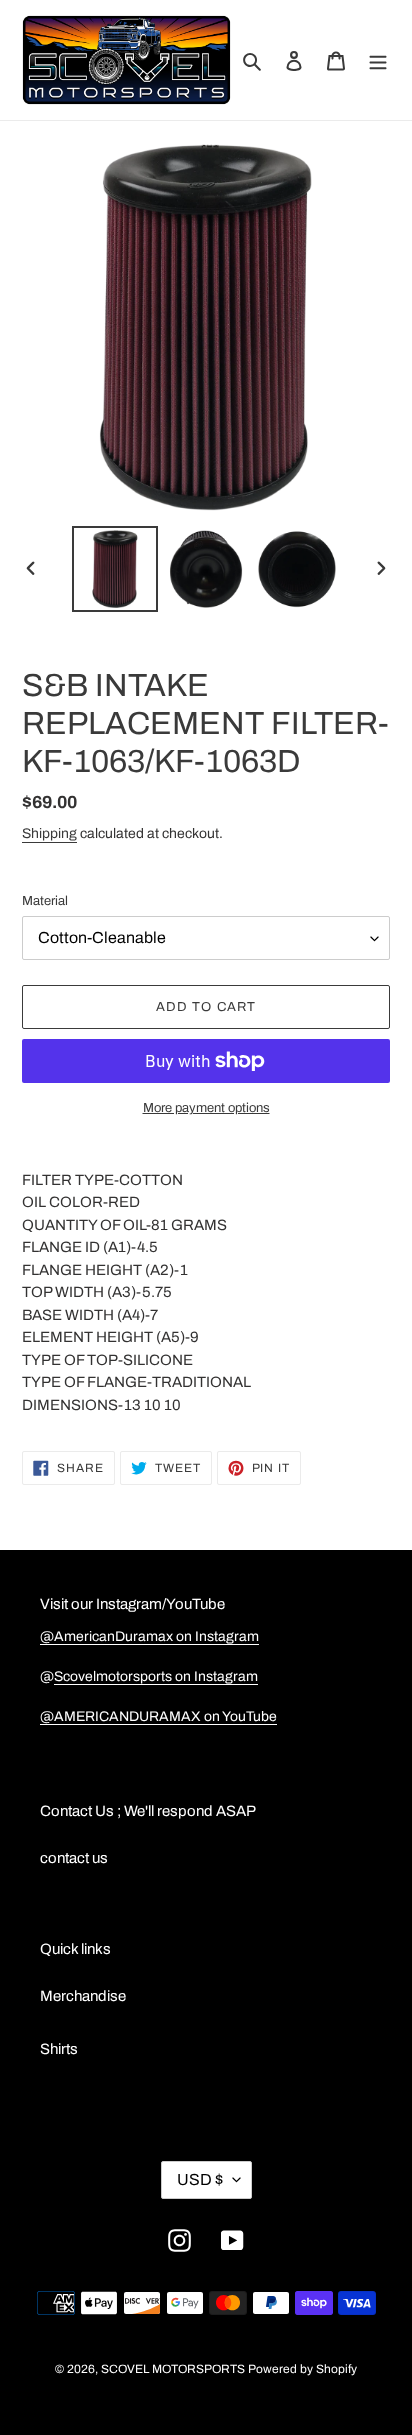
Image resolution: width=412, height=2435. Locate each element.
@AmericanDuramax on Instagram (149, 1636)
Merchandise (83, 1996)
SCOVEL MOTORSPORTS (173, 2369)
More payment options (206, 1108)
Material (45, 901)
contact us (74, 1858)
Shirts (59, 2049)
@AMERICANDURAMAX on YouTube (158, 1716)
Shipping (49, 833)
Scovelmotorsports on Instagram (156, 1676)
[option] (115, 569)
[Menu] (378, 60)
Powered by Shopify (302, 2369)
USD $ (200, 2179)
